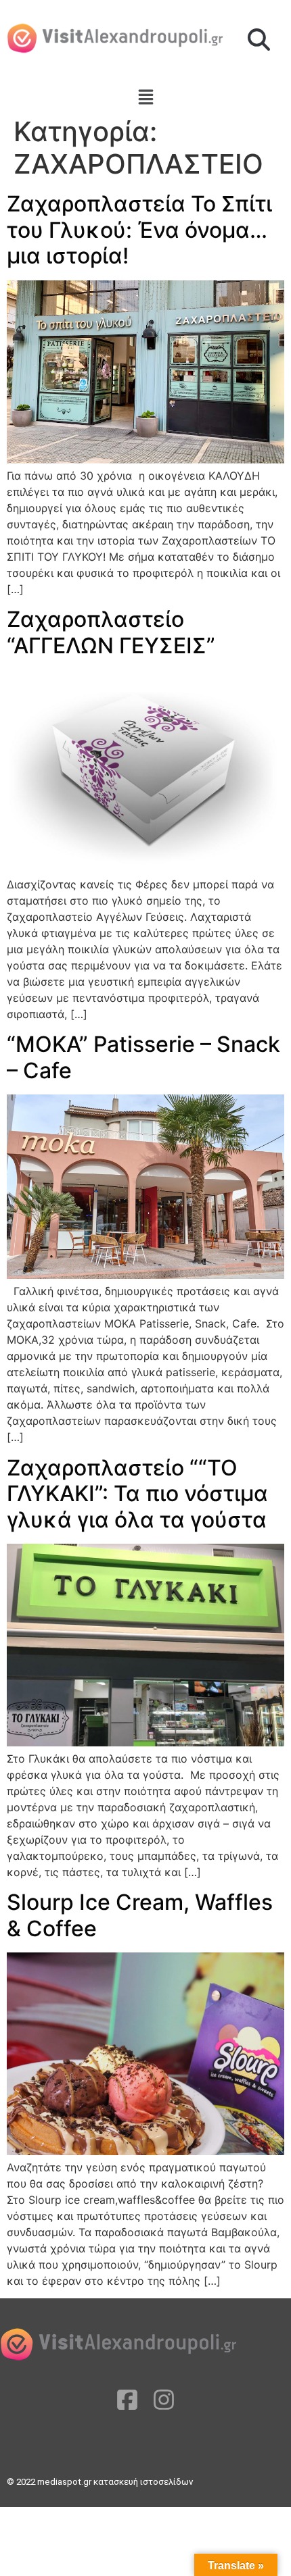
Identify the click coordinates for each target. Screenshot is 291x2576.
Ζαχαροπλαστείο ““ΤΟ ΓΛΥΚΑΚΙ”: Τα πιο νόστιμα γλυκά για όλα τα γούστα (137, 1494)
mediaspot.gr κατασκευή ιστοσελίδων (116, 2482)
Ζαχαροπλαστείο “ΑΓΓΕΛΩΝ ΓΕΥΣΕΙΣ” (111, 632)
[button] (259, 41)
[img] (146, 97)
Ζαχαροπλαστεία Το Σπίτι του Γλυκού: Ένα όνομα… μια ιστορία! (139, 230)
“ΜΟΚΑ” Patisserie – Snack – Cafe (143, 1057)
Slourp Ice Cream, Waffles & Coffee (140, 1915)
